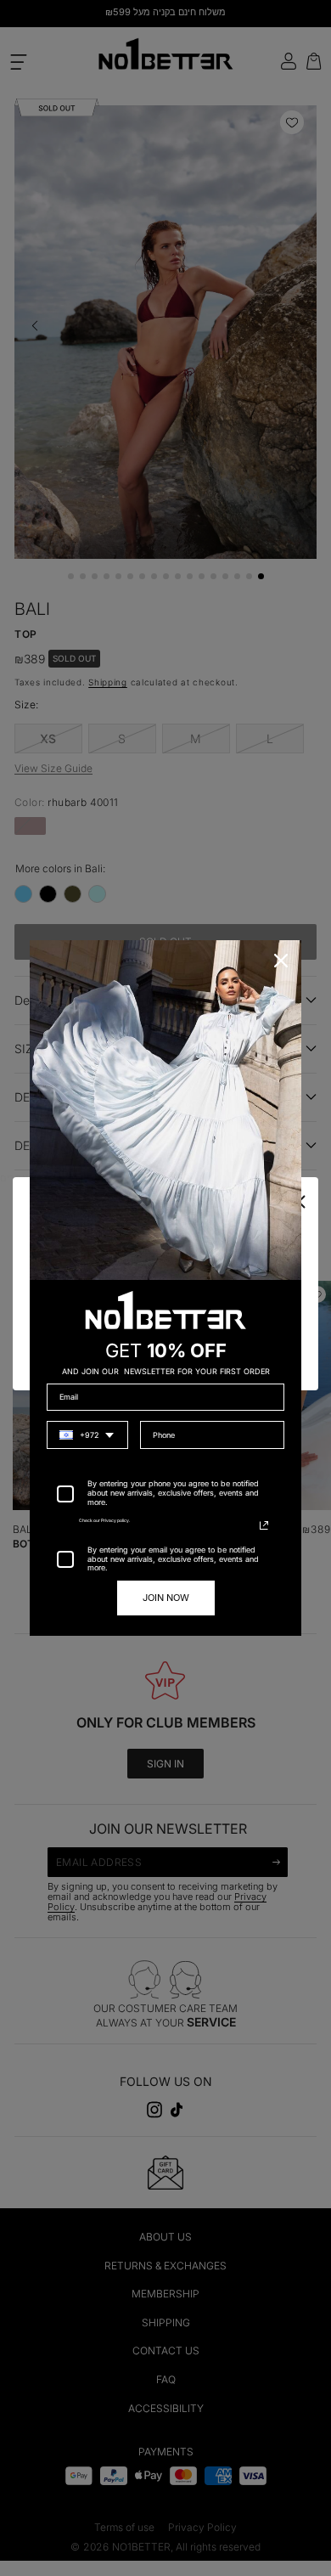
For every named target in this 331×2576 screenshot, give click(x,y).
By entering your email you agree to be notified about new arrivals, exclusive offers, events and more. (173, 1559)
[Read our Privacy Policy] (264, 1525)
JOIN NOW (166, 1598)
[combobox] (87, 1435)
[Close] (281, 961)
